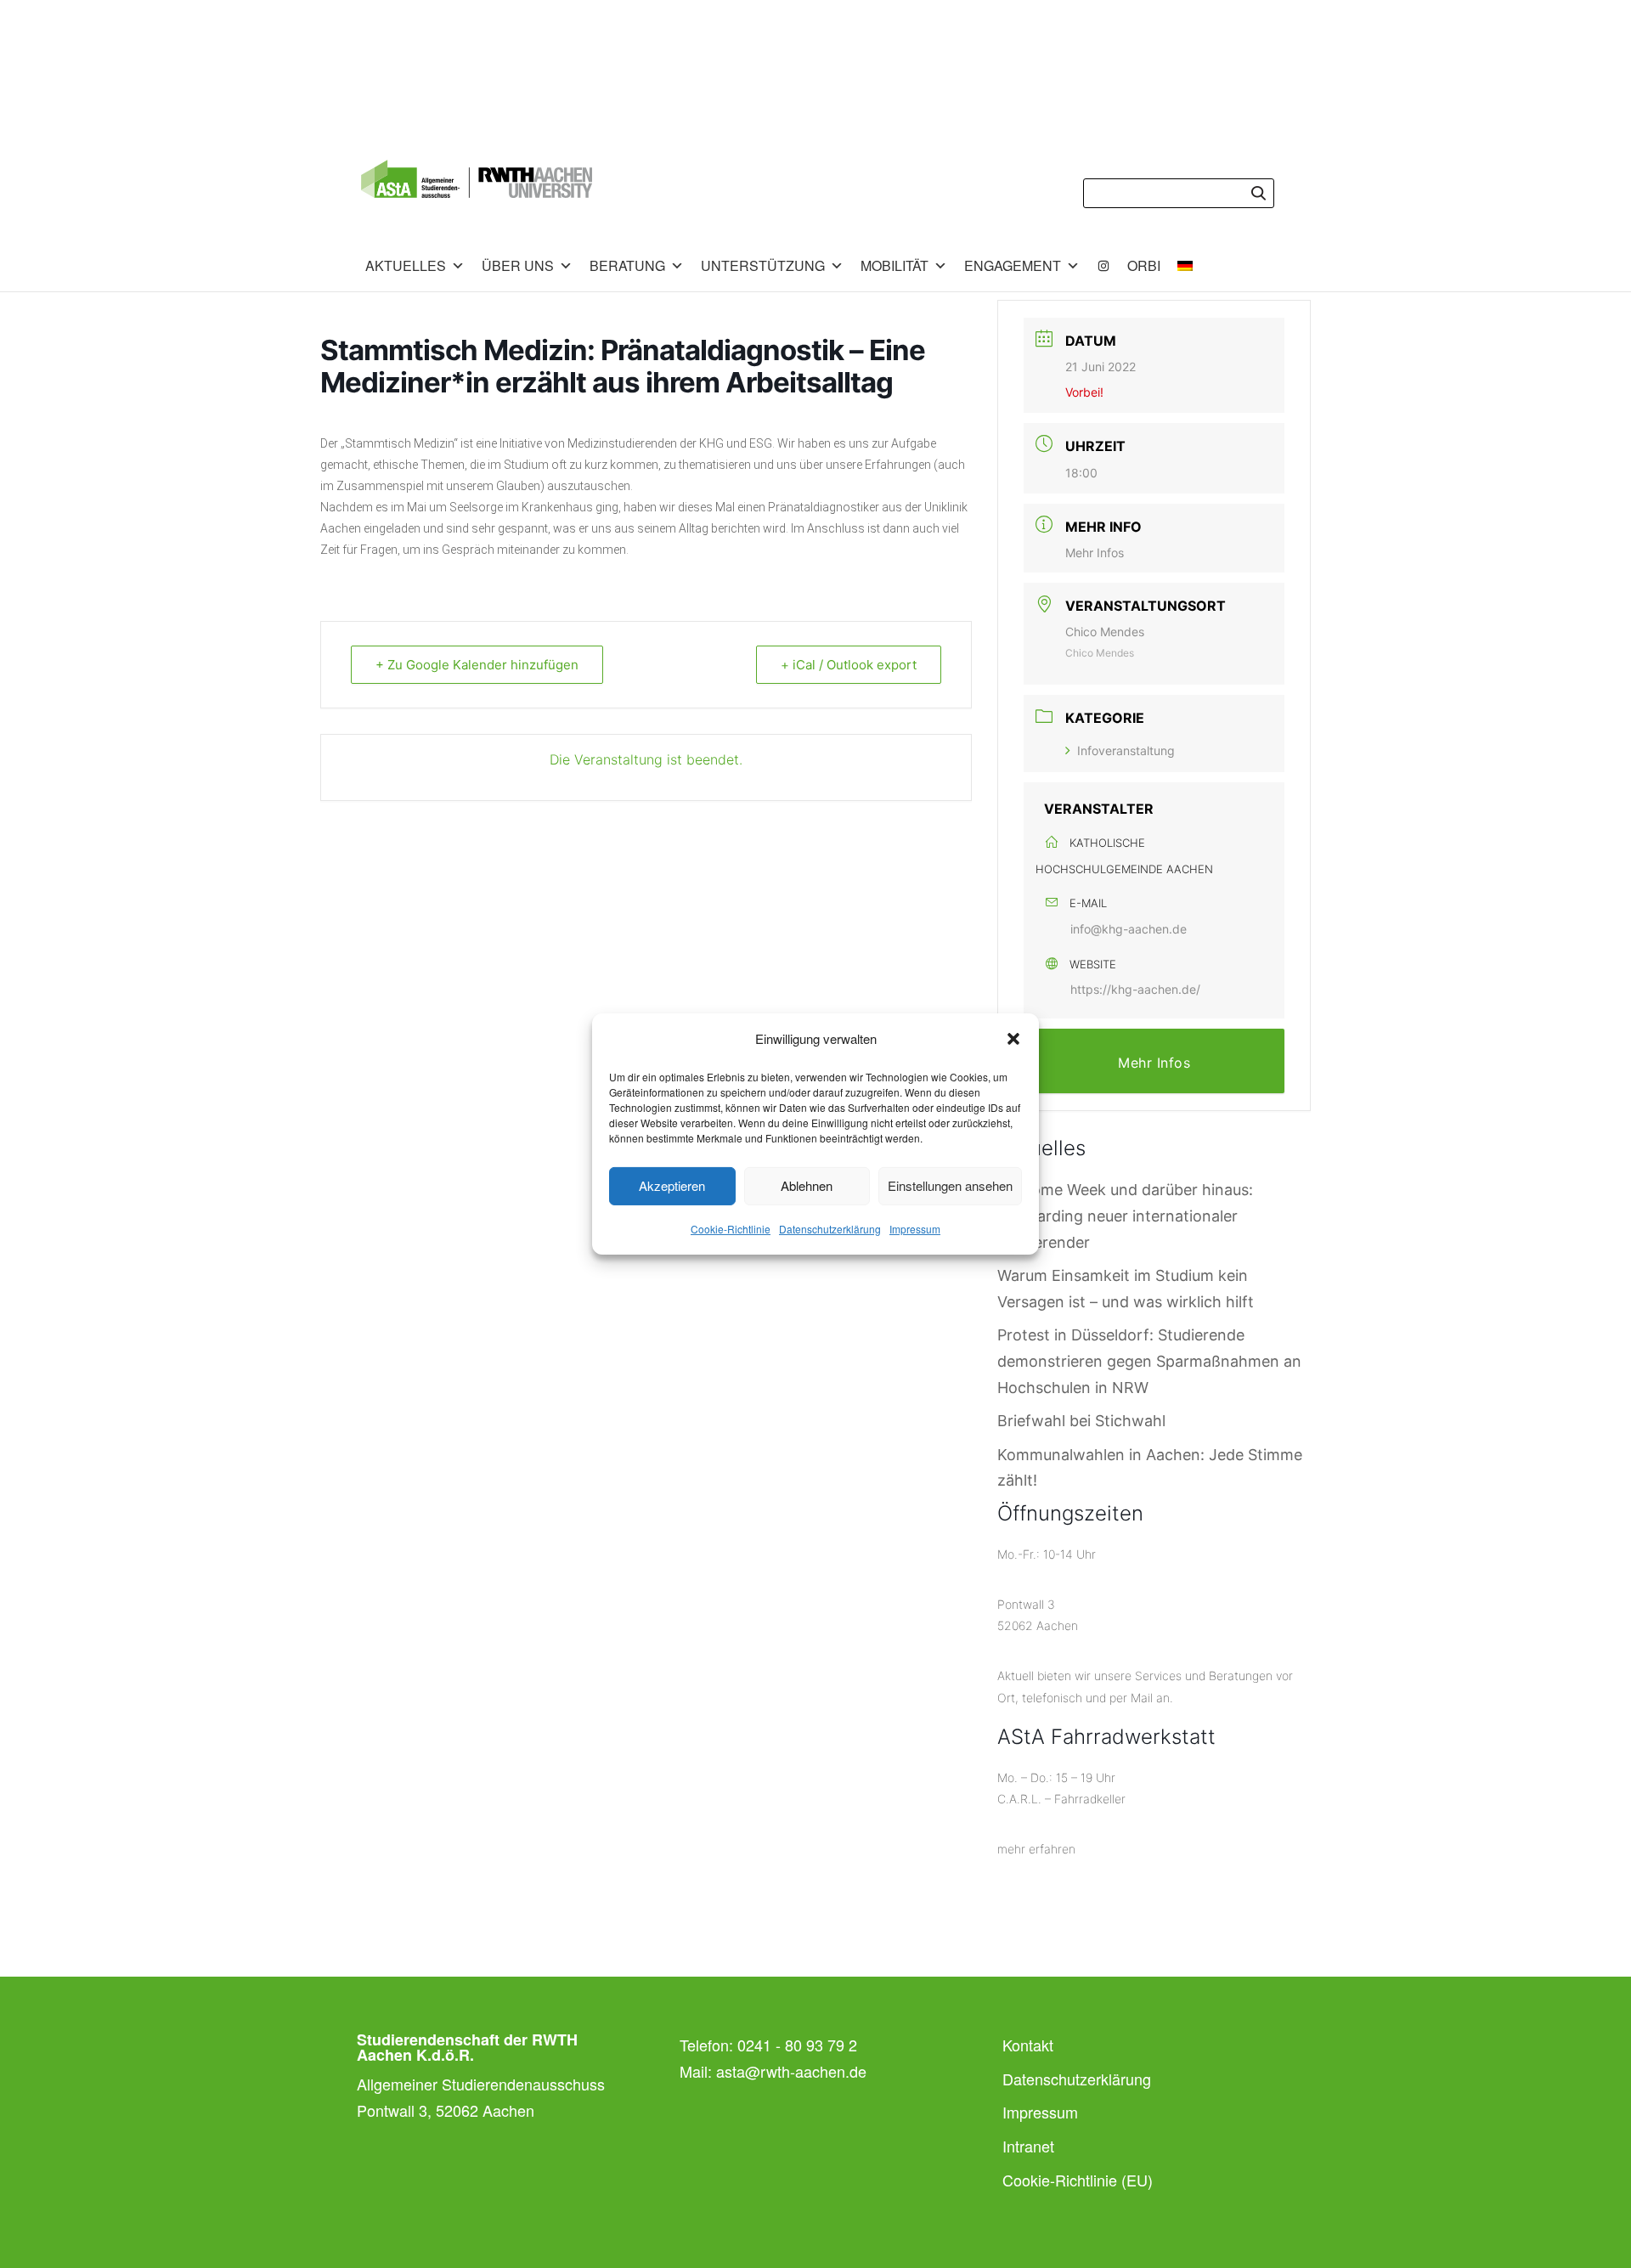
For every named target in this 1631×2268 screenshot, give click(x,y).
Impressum (915, 1229)
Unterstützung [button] (763, 265)
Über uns (518, 265)
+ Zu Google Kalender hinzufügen (477, 665)
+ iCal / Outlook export (849, 665)
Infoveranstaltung (1126, 750)
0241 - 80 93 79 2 (797, 2045)
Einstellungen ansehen (950, 1185)
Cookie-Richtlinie (731, 1229)
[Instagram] (1103, 266)
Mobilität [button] (895, 265)
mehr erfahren (1036, 1849)
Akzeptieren (672, 1185)
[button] (1013, 1039)
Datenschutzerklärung (830, 1229)
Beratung (627, 265)
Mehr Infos (1095, 553)
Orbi (1144, 265)
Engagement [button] (1013, 265)
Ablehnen (807, 1185)
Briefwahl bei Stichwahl (1081, 1421)
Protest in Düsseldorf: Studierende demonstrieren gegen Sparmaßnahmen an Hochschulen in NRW (1149, 1361)
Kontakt (1028, 2045)
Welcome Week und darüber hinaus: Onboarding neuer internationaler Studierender (1125, 1216)
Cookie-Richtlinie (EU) (1078, 2180)
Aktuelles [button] (406, 265)
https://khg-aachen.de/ (1135, 989)
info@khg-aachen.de (1129, 929)
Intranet (1028, 2146)
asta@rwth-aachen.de (791, 2071)
